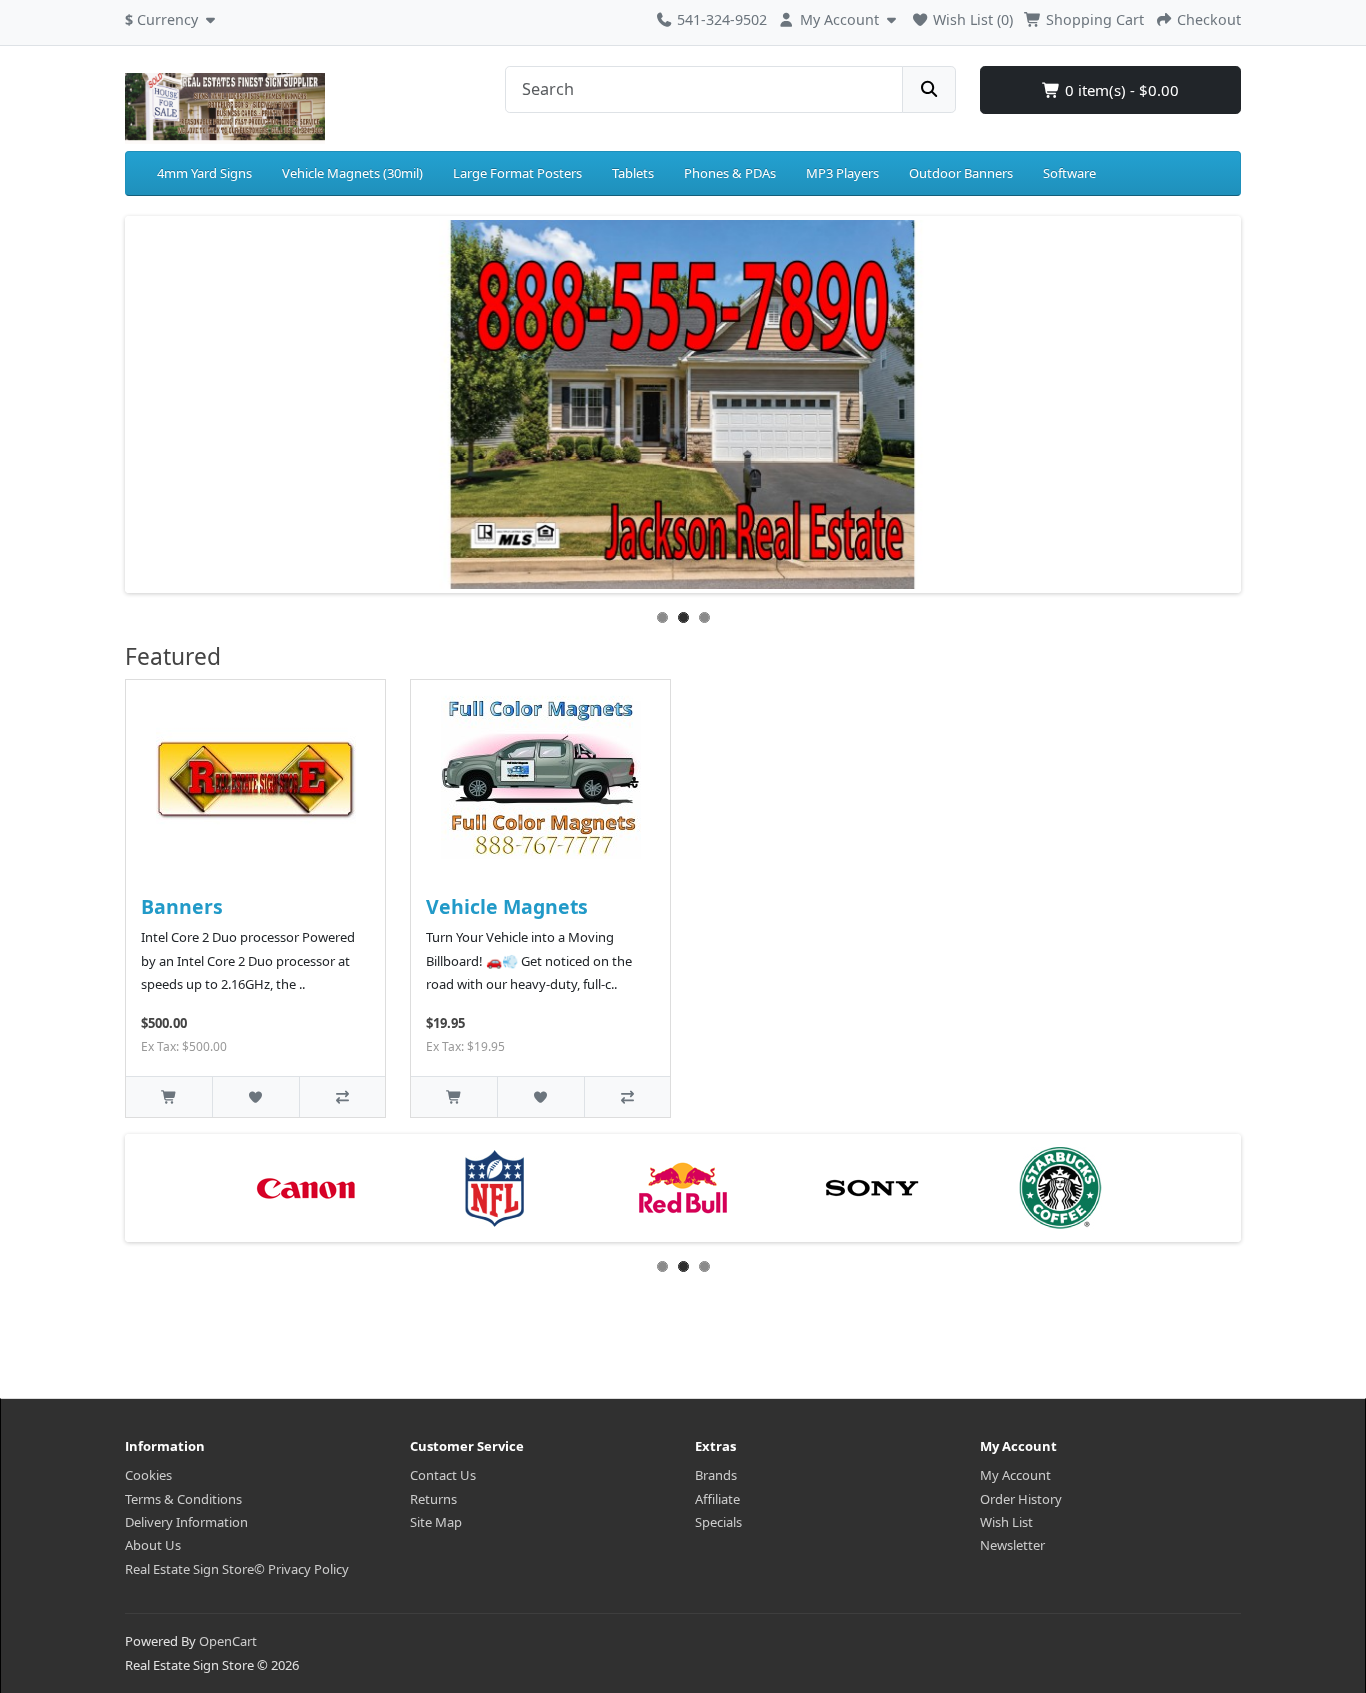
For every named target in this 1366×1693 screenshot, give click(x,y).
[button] (172, 17)
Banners (182, 906)
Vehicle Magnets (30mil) (352, 173)
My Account (1015, 1475)
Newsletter (1012, 1545)
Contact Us (443, 1475)
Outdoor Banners (961, 173)
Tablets (633, 173)
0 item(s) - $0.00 (1120, 90)
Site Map (436, 1522)
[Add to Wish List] (255, 1096)
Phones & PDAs (730, 173)
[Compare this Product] (342, 1096)
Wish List (1006, 1522)
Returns (433, 1499)
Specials (718, 1522)
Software (1069, 173)
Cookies (148, 1475)
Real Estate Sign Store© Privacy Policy (237, 1569)
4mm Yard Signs (204, 173)
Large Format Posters (517, 173)
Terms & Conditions (183, 1499)
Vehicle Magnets (507, 906)
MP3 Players (842, 173)
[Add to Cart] (169, 1096)
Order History (1021, 1499)
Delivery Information (186, 1522)
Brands (716, 1475)
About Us (153, 1545)
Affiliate (717, 1499)
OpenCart (228, 1641)
